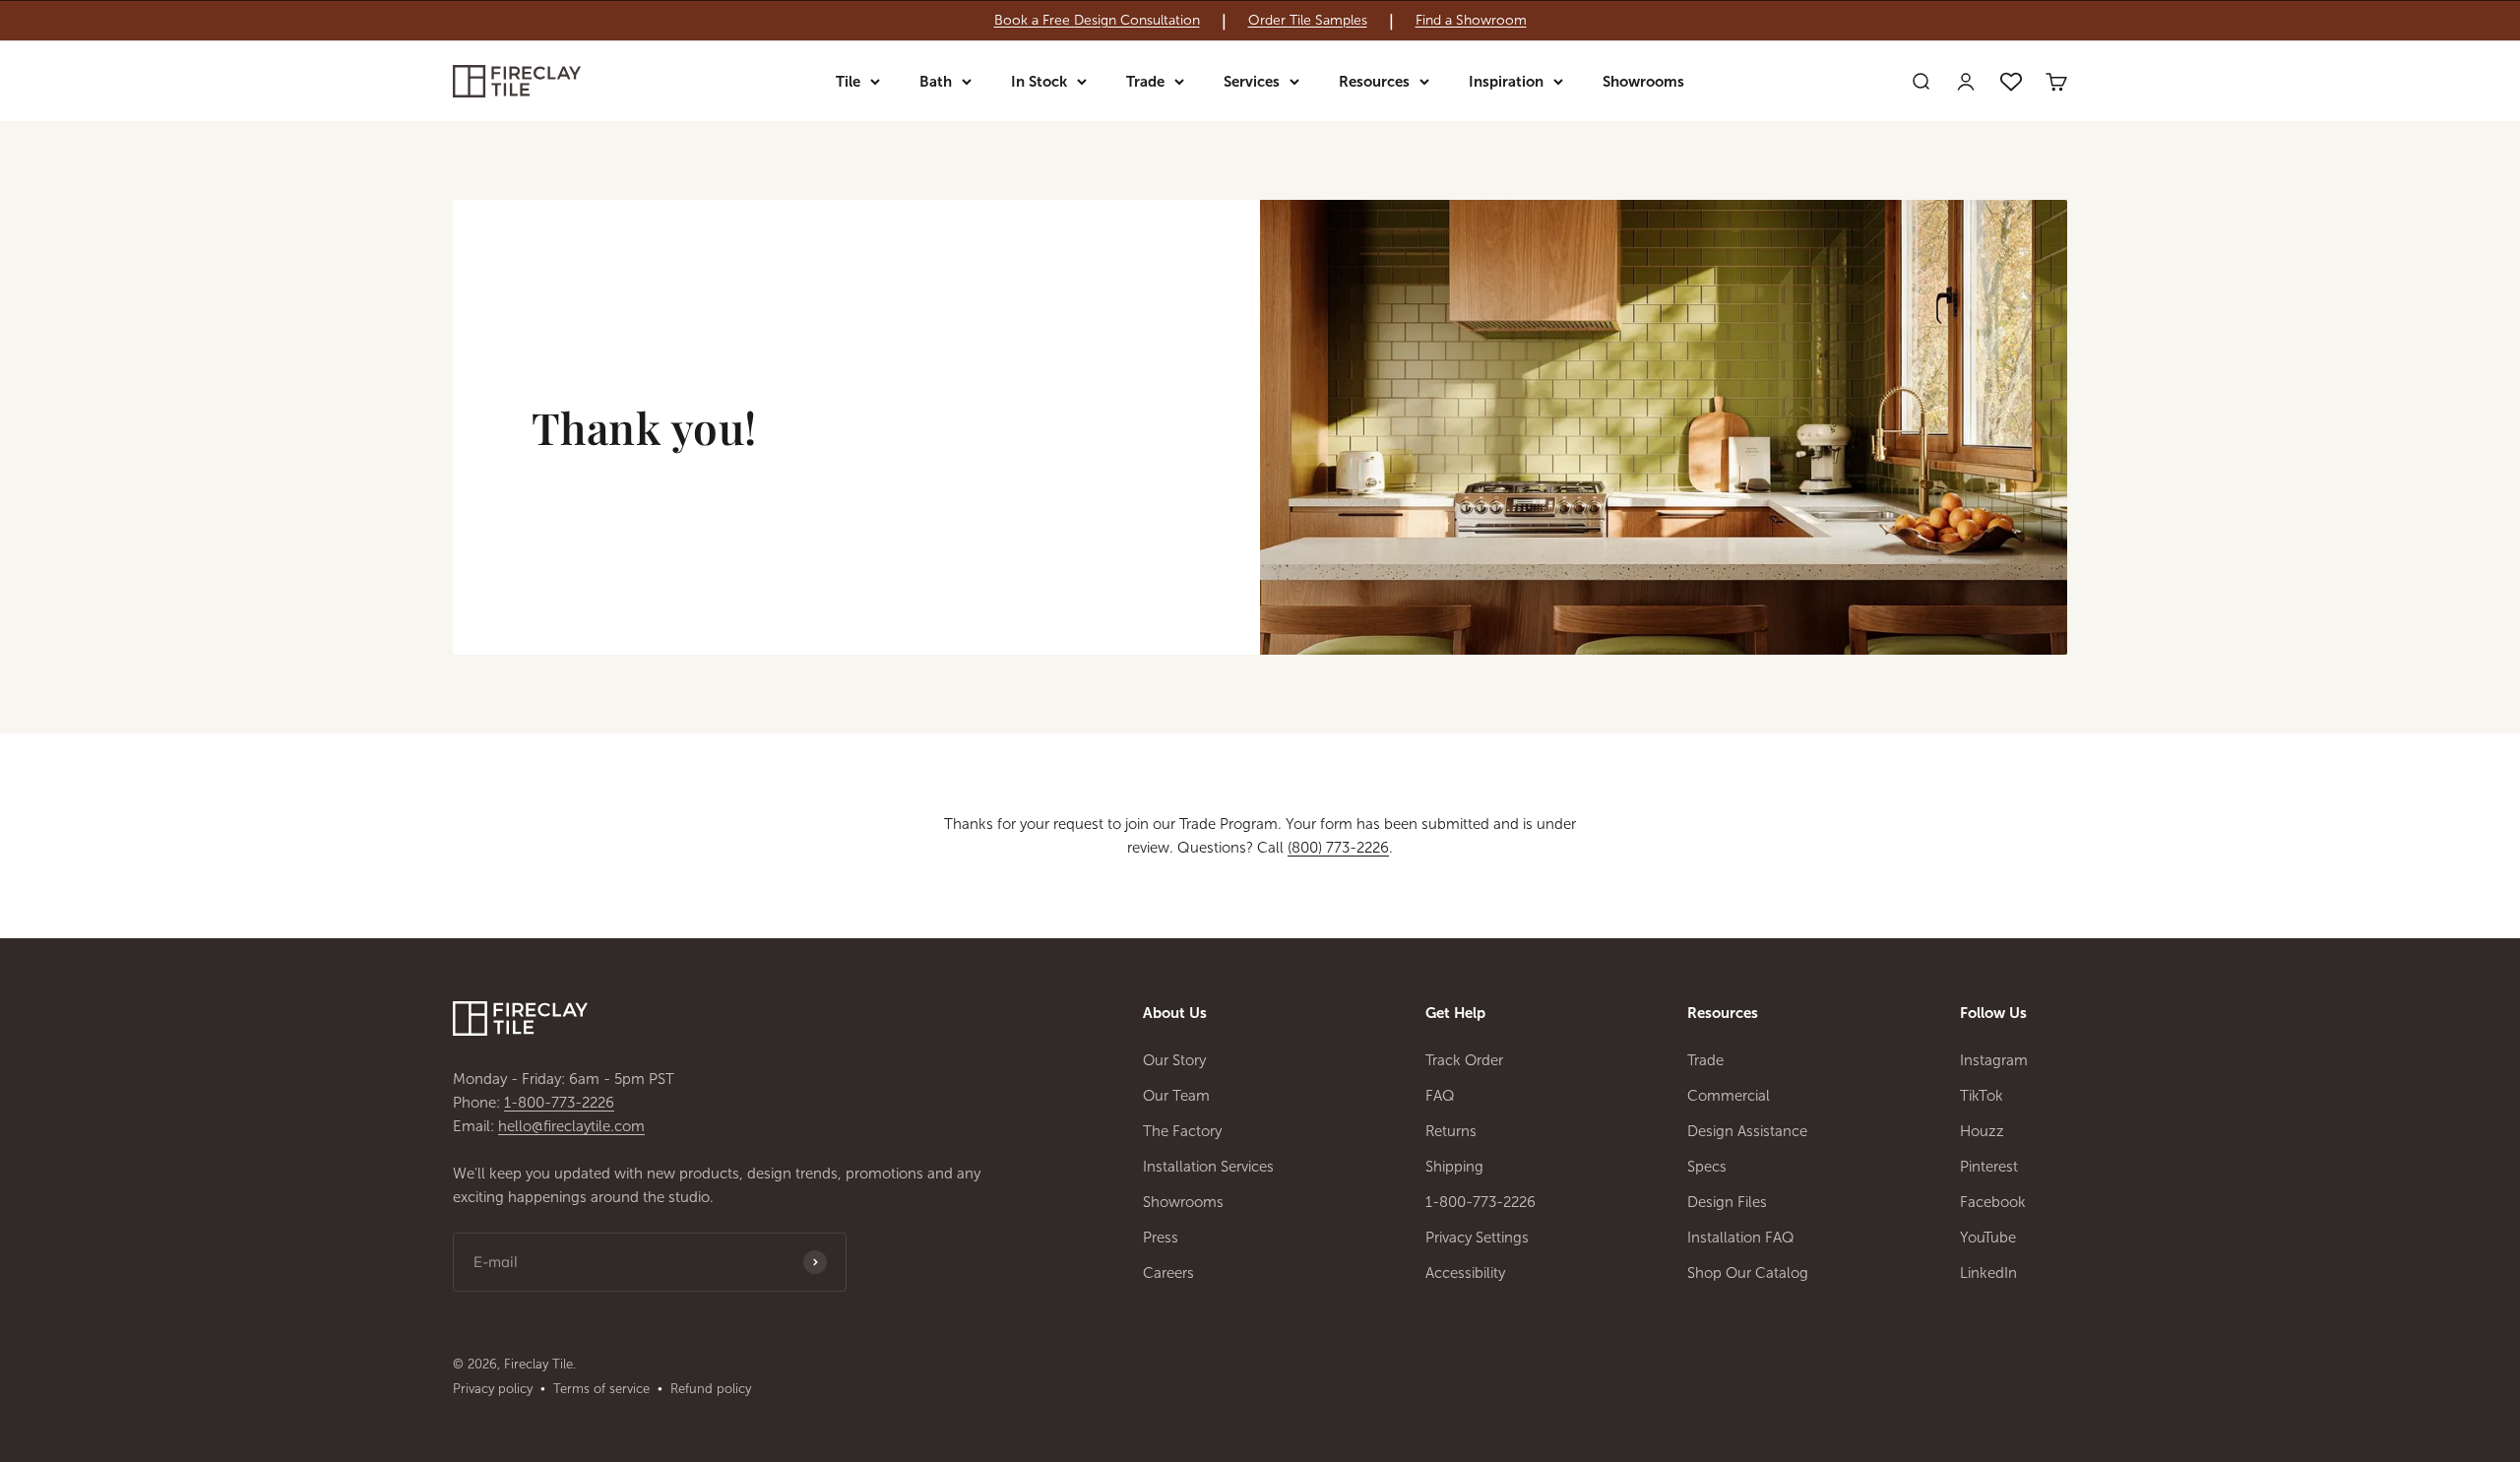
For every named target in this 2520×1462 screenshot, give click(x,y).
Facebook (1993, 1202)
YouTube (1988, 1238)
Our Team (1176, 1096)
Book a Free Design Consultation (1097, 21)
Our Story (1174, 1060)
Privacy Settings (1477, 1238)
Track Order (1464, 1060)
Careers (1168, 1273)
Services (1252, 82)
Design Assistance (1747, 1131)
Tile (848, 82)
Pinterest (1989, 1167)
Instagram (1994, 1060)
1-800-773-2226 (559, 1103)
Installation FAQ (1741, 1238)
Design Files (1727, 1202)
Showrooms (1643, 82)
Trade (1145, 82)
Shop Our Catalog (1748, 1273)
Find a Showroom (1471, 21)
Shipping (1454, 1167)
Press (1161, 1238)
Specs (1707, 1167)
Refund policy (711, 1389)
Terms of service (601, 1389)
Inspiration (1506, 82)
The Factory (1182, 1131)
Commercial (1729, 1096)
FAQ (1440, 1096)
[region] (1260, 21)
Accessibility (1465, 1273)
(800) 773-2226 (1338, 848)
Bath (936, 82)
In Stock (1039, 82)
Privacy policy (493, 1389)
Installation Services (1208, 1167)
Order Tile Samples (1308, 21)
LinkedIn (1988, 1273)
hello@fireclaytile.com (571, 1126)
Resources (1374, 82)
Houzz (1982, 1131)
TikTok (1982, 1096)
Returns (1451, 1131)
